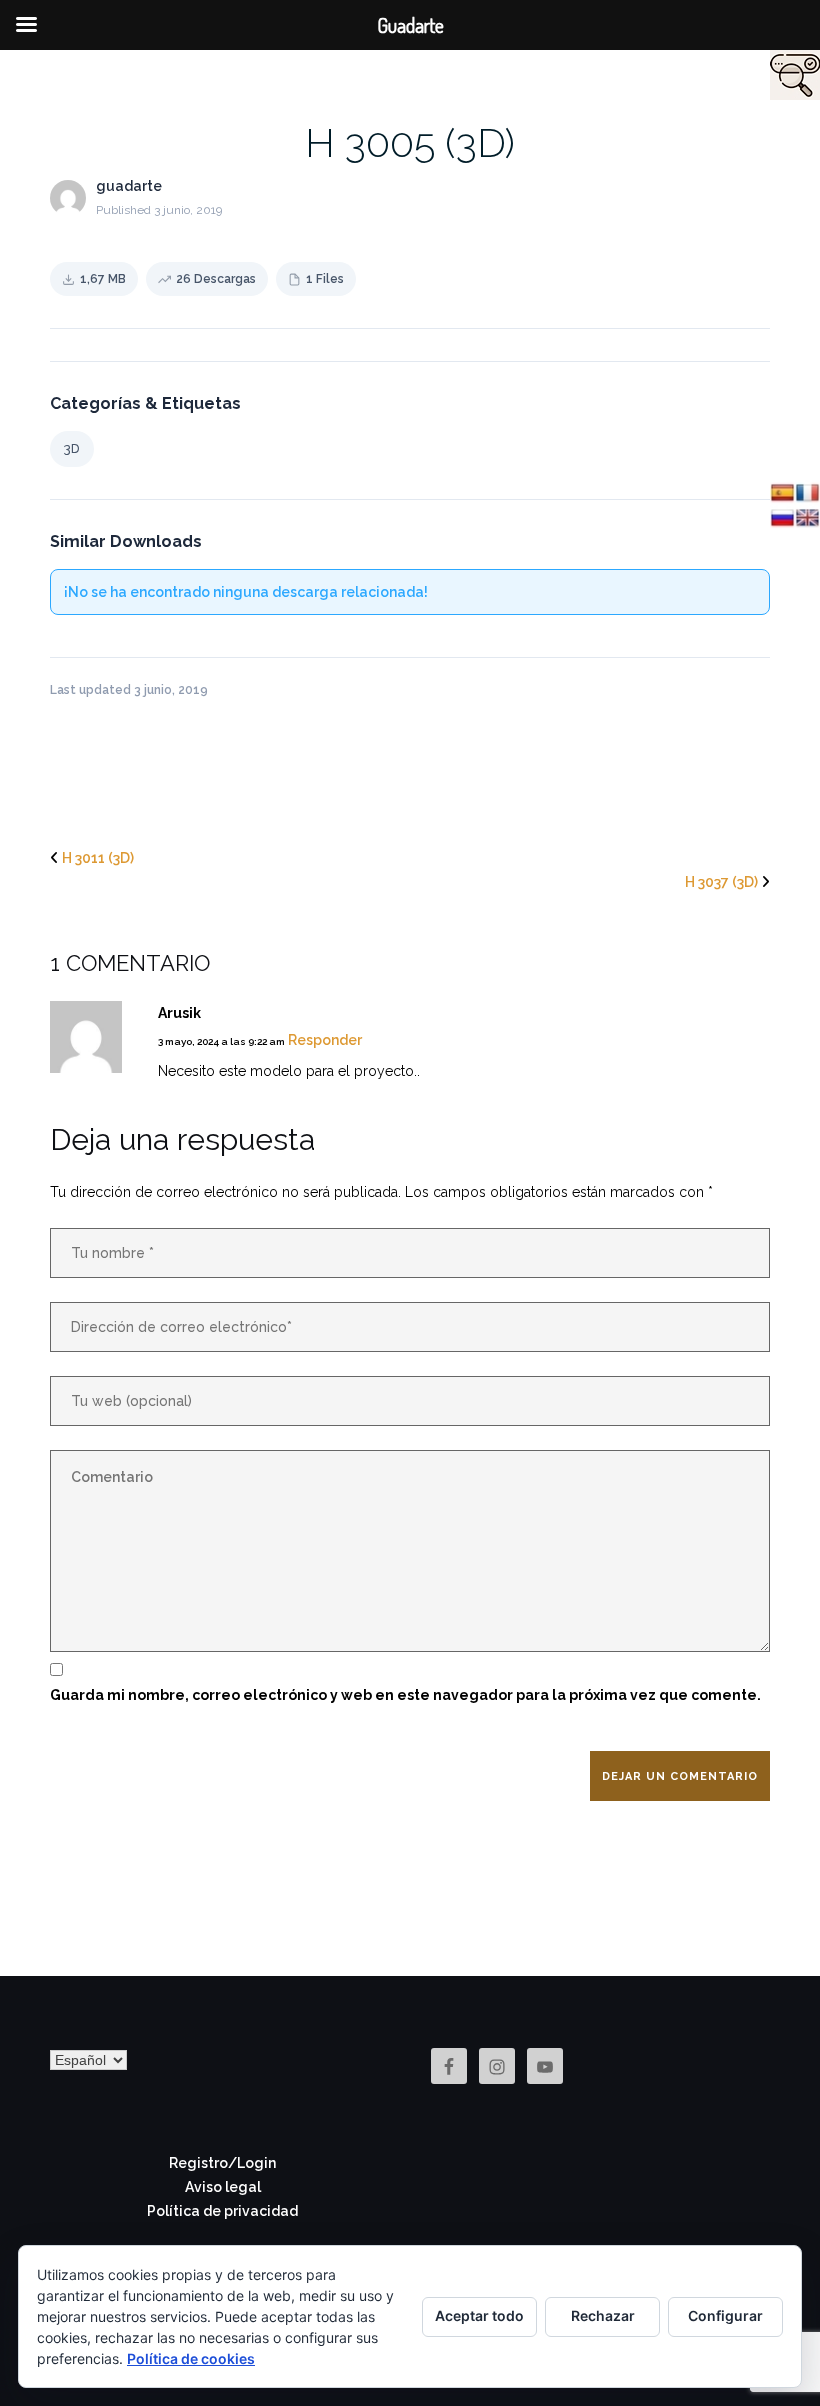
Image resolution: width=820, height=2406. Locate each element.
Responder (325, 1040)
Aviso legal (223, 2187)
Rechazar (603, 2315)
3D (72, 448)
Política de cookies (191, 2358)
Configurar (725, 2315)
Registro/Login (222, 2163)
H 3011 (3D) (98, 858)
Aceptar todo (479, 2315)
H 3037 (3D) (721, 882)
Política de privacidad (222, 2211)
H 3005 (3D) (410, 142)
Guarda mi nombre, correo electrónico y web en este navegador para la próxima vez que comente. (405, 1695)
